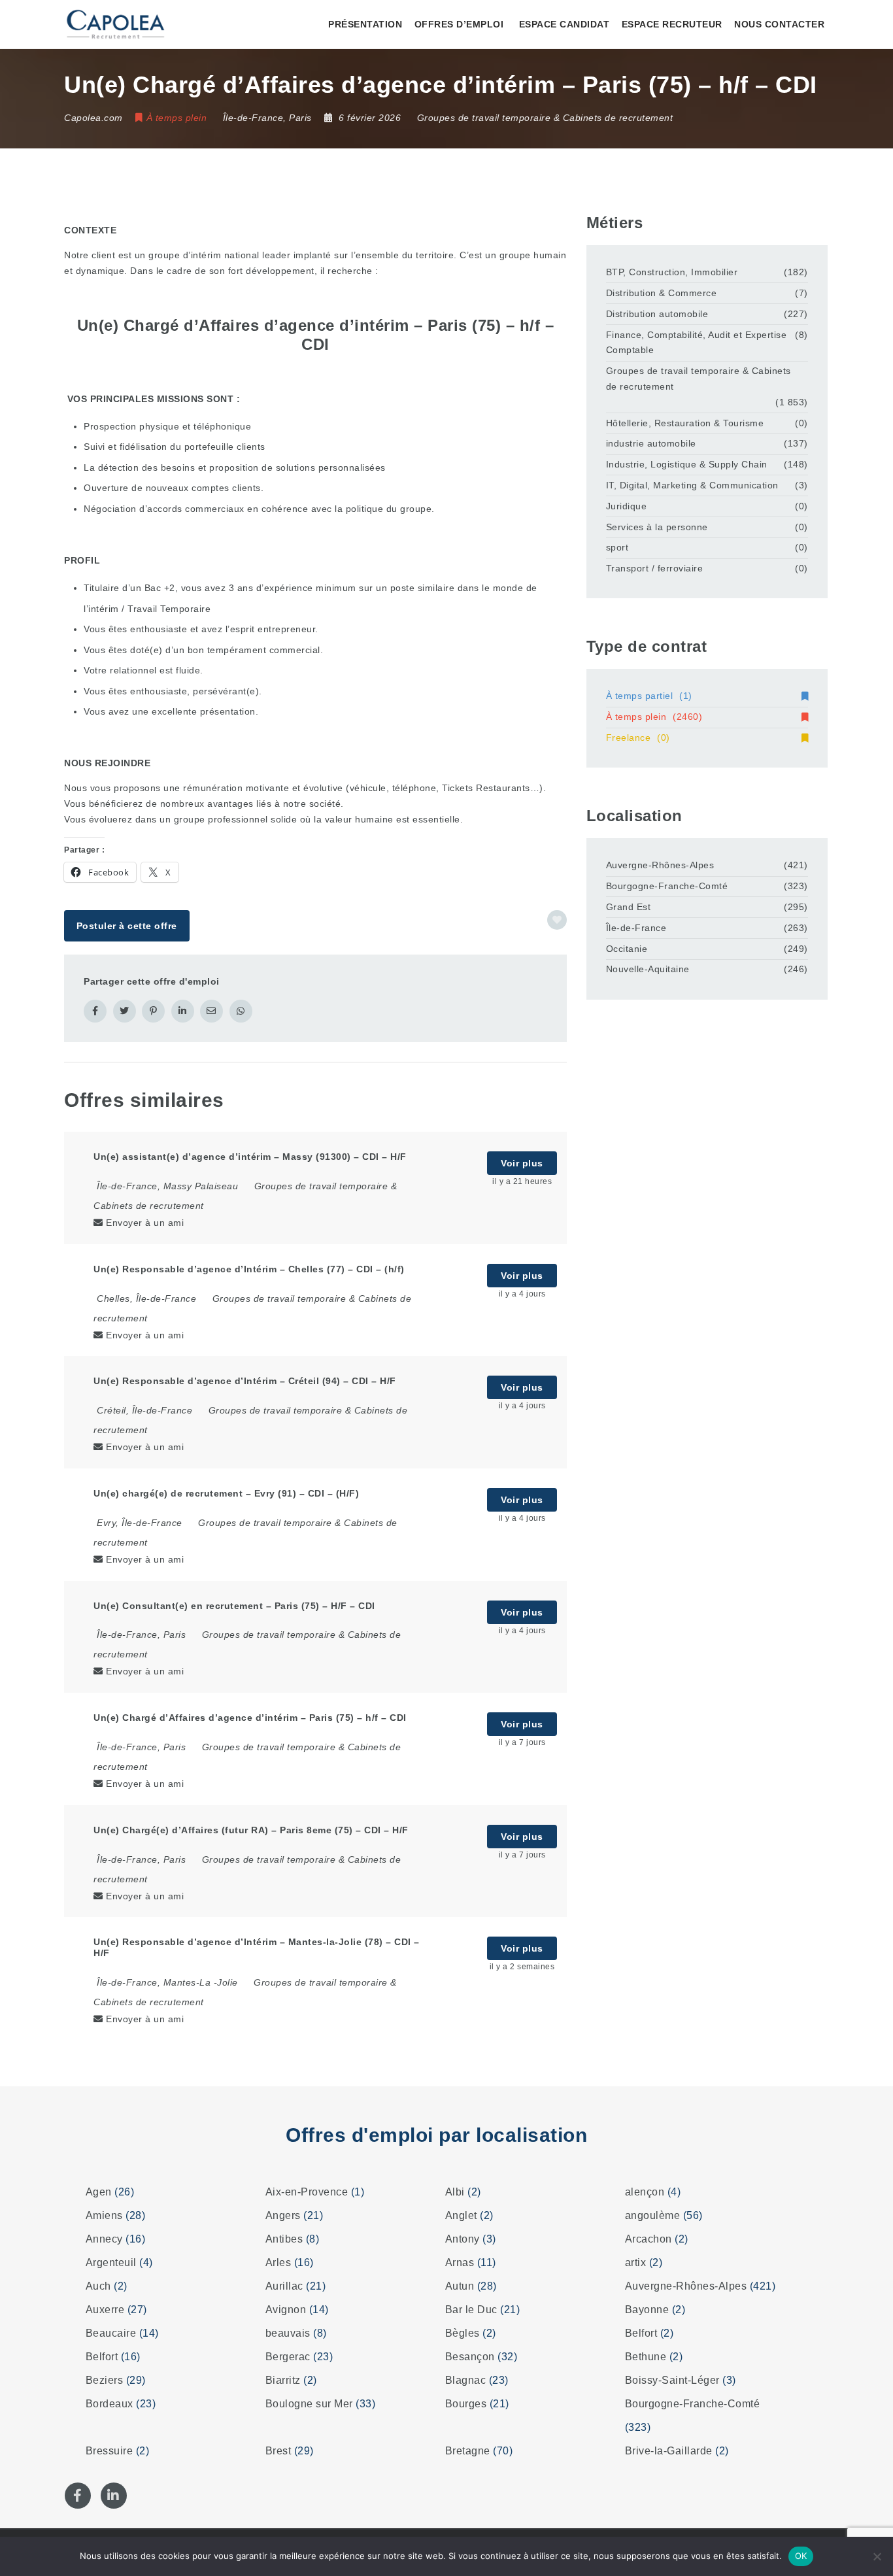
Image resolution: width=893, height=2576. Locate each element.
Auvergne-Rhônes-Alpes (660, 865)
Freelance (638, 737)
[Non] (877, 2556)
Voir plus (522, 1163)
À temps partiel (649, 696)
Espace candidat (564, 24)
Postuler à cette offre (127, 926)
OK (801, 2556)
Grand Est (629, 907)
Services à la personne (657, 527)
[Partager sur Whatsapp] (241, 1011)
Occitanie (627, 949)
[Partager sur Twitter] (125, 1011)
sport (617, 547)
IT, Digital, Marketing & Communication (692, 485)
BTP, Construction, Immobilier (672, 272)
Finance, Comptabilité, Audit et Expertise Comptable (697, 343)
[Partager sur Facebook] (95, 1011)
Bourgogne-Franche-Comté (667, 886)
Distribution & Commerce (662, 293)
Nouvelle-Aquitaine (648, 969)
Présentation (365, 24)
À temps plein (654, 717)
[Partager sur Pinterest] (153, 1011)
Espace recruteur (672, 24)
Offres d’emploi (459, 24)
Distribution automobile (657, 314)
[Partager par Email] (211, 1011)
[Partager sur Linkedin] (183, 1011)
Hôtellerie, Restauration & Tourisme (685, 423)
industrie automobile (651, 443)
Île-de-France (636, 928)
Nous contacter (779, 24)
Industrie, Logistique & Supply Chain (687, 464)
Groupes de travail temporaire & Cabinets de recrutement (545, 118)
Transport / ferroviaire (655, 568)
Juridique (627, 506)
